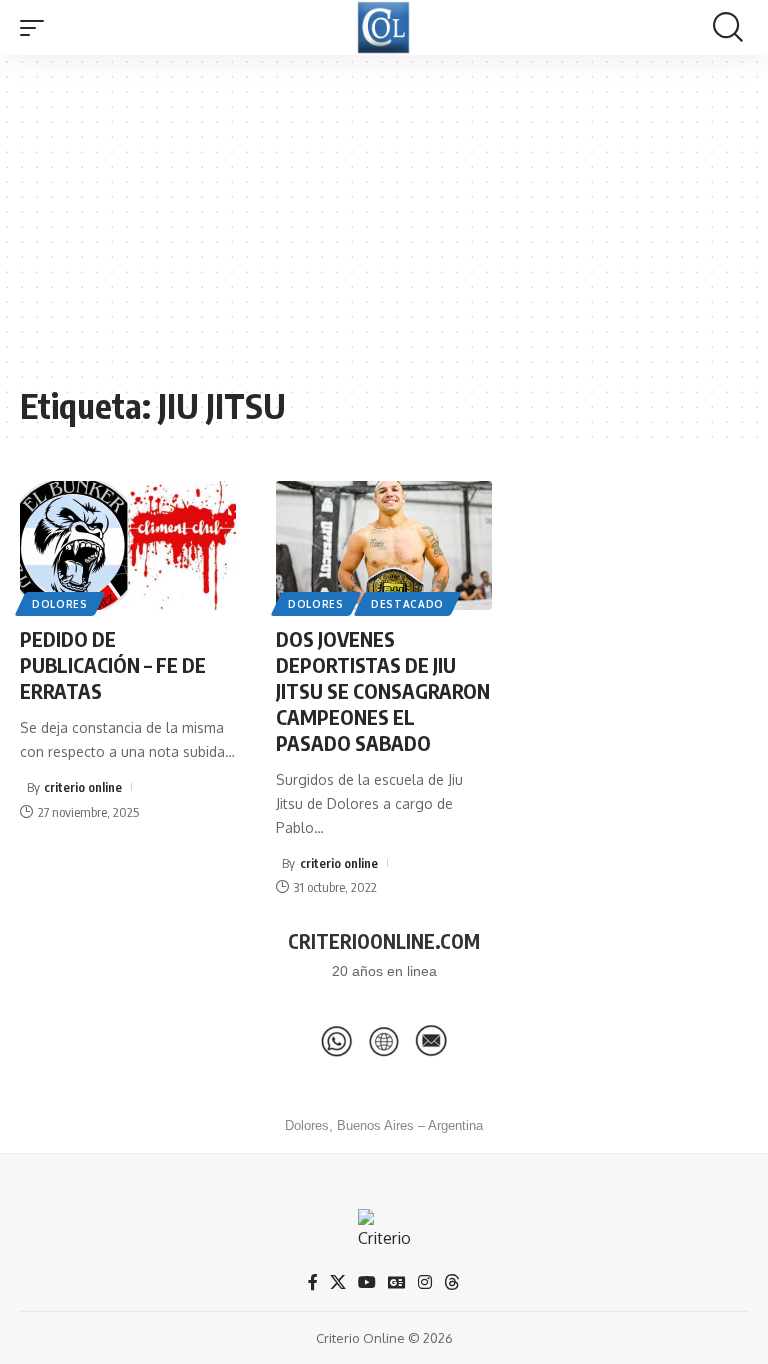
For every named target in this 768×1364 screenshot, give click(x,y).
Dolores (60, 604)
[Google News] (397, 1282)
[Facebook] (313, 1282)
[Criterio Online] (383, 27)
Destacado (407, 604)
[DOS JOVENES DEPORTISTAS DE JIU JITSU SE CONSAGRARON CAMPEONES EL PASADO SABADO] (384, 546)
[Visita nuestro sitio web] (384, 1041)
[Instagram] (425, 1282)
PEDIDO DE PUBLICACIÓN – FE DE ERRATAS (113, 664)
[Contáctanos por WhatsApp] (337, 1041)
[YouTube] (367, 1282)
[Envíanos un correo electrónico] (431, 1041)
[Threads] (452, 1282)
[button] (37, 28)
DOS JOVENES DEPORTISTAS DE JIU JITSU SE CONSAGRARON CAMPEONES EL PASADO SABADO (383, 690)
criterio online (83, 787)
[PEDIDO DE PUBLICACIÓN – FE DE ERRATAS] (128, 546)
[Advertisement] (384, 230)
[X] (338, 1282)
